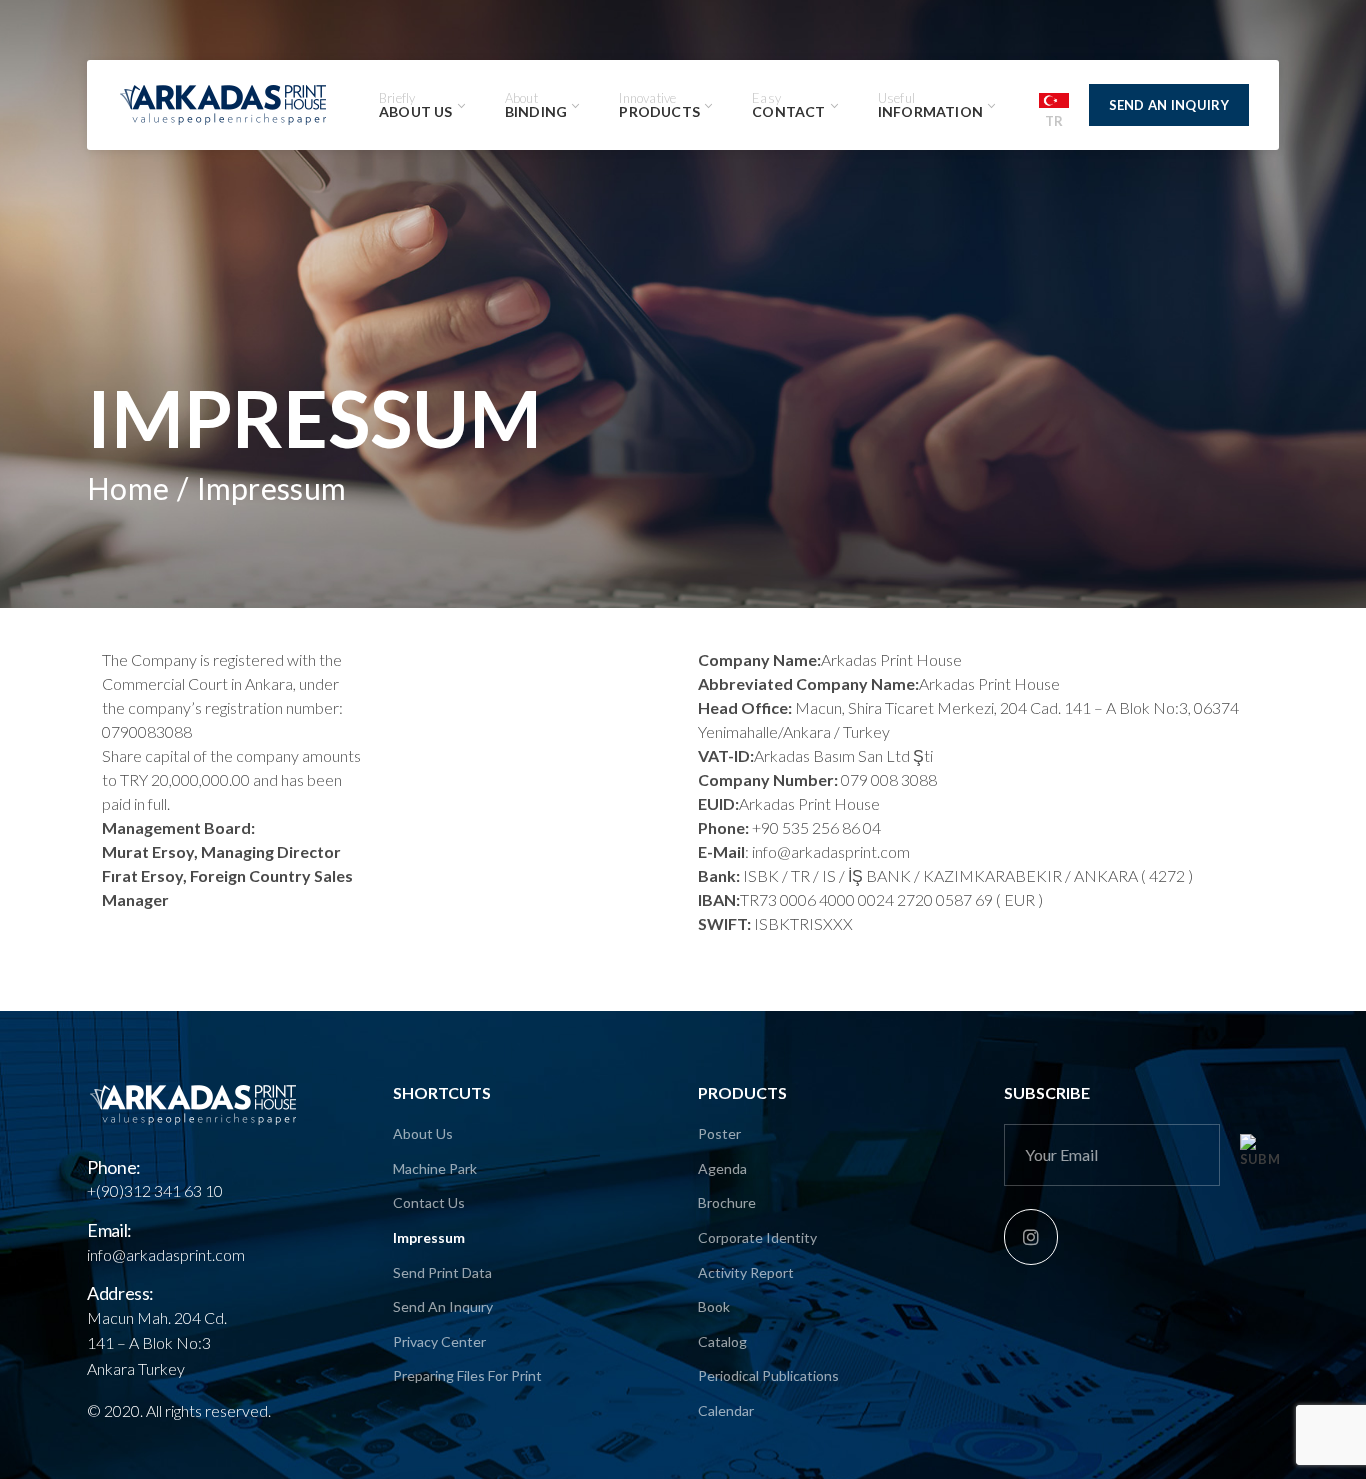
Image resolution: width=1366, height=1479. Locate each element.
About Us (423, 1133)
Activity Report (746, 1272)
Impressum (429, 1237)
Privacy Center (439, 1341)
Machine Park (435, 1168)
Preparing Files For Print (467, 1375)
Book (714, 1306)
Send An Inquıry (443, 1306)
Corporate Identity (757, 1237)
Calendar (726, 1410)
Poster (719, 1133)
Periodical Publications (768, 1375)
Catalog (722, 1341)
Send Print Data (442, 1272)
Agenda (722, 1168)
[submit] (1259, 1152)
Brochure (727, 1202)
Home (128, 488)
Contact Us (429, 1202)
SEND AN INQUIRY (1169, 105)
